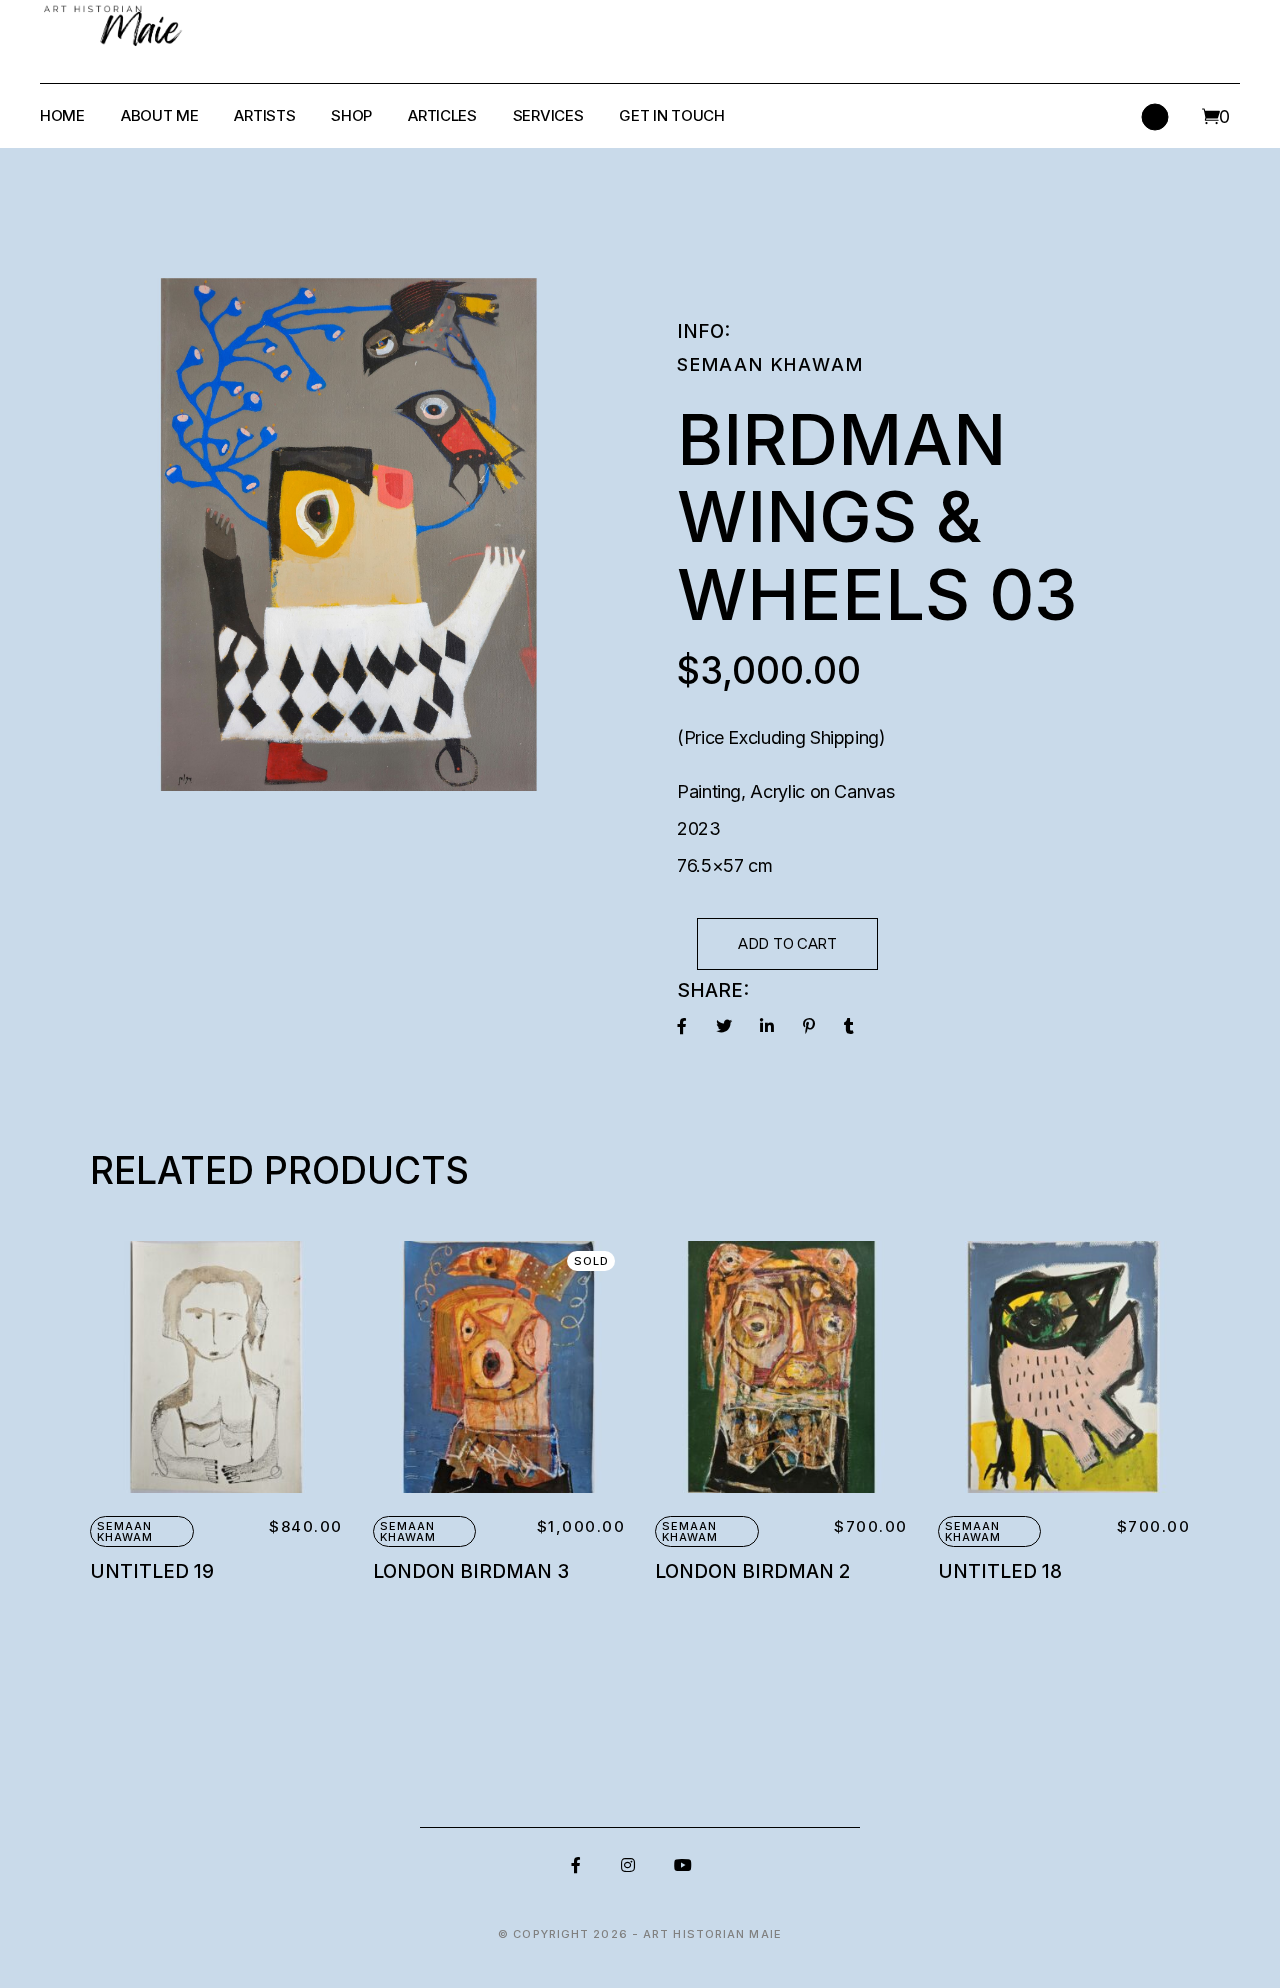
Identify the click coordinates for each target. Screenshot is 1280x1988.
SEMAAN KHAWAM (770, 364)
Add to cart (787, 943)
